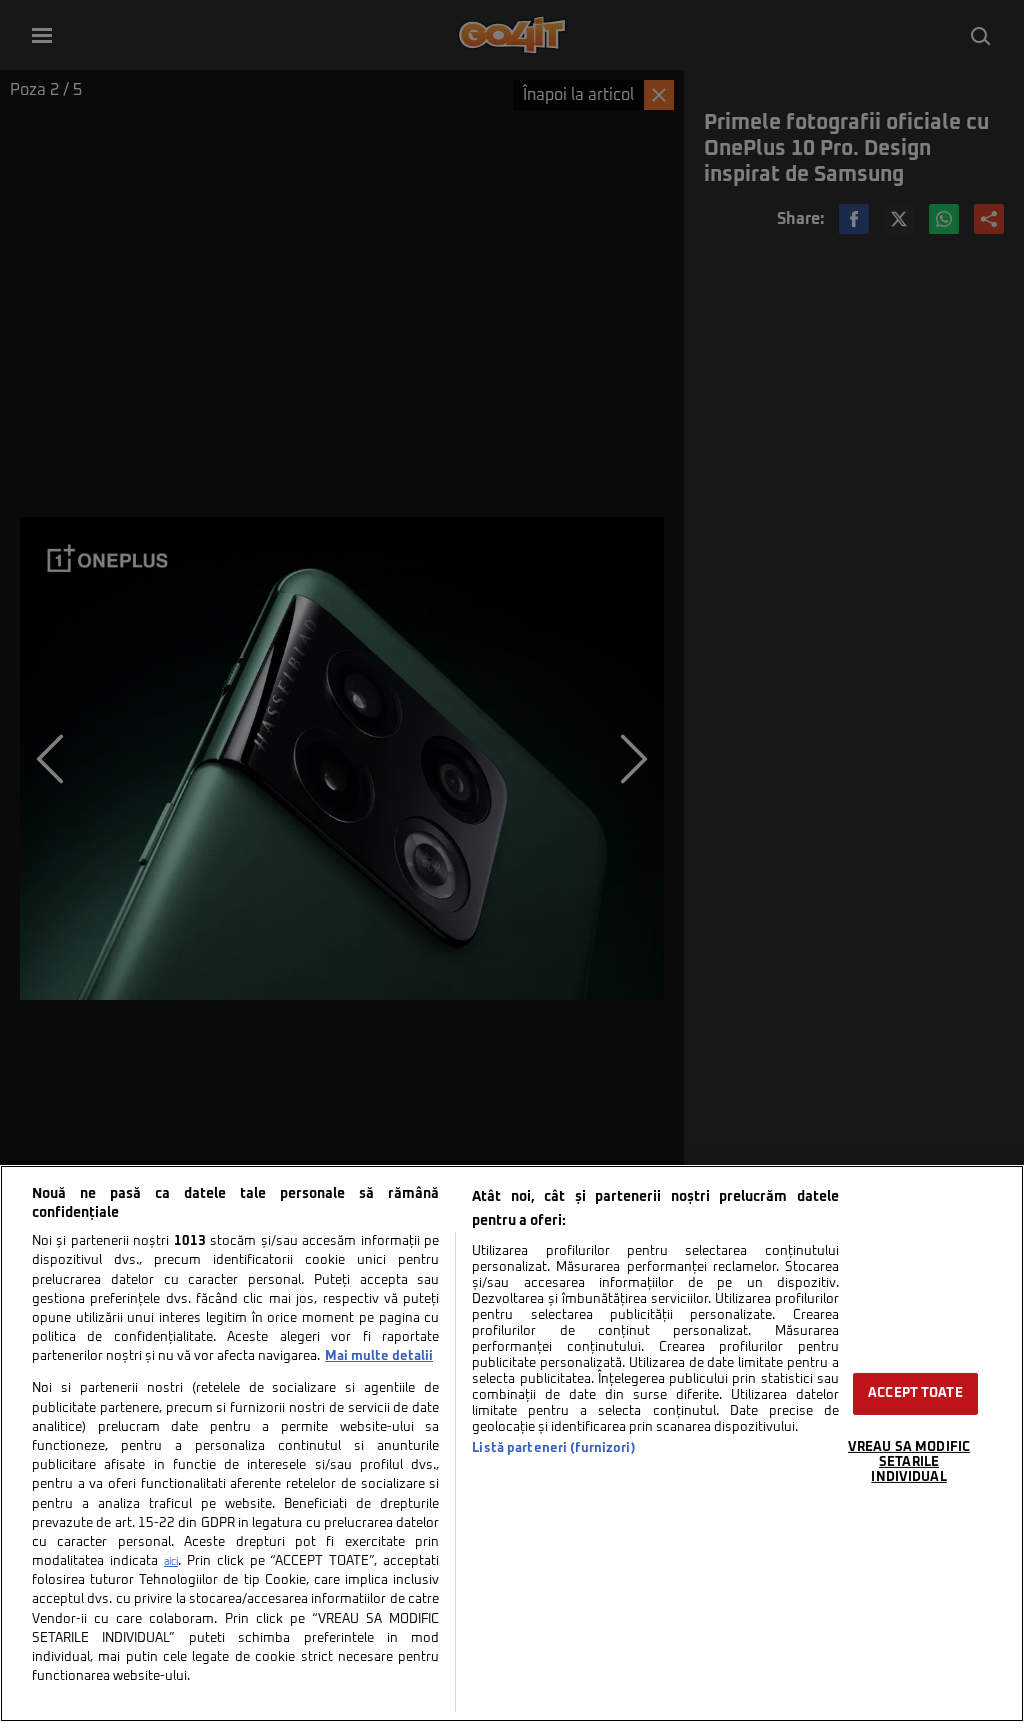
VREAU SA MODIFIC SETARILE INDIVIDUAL (909, 1462)
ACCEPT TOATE (915, 1393)
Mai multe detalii (379, 1356)
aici (171, 1562)
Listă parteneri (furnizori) (553, 1448)
